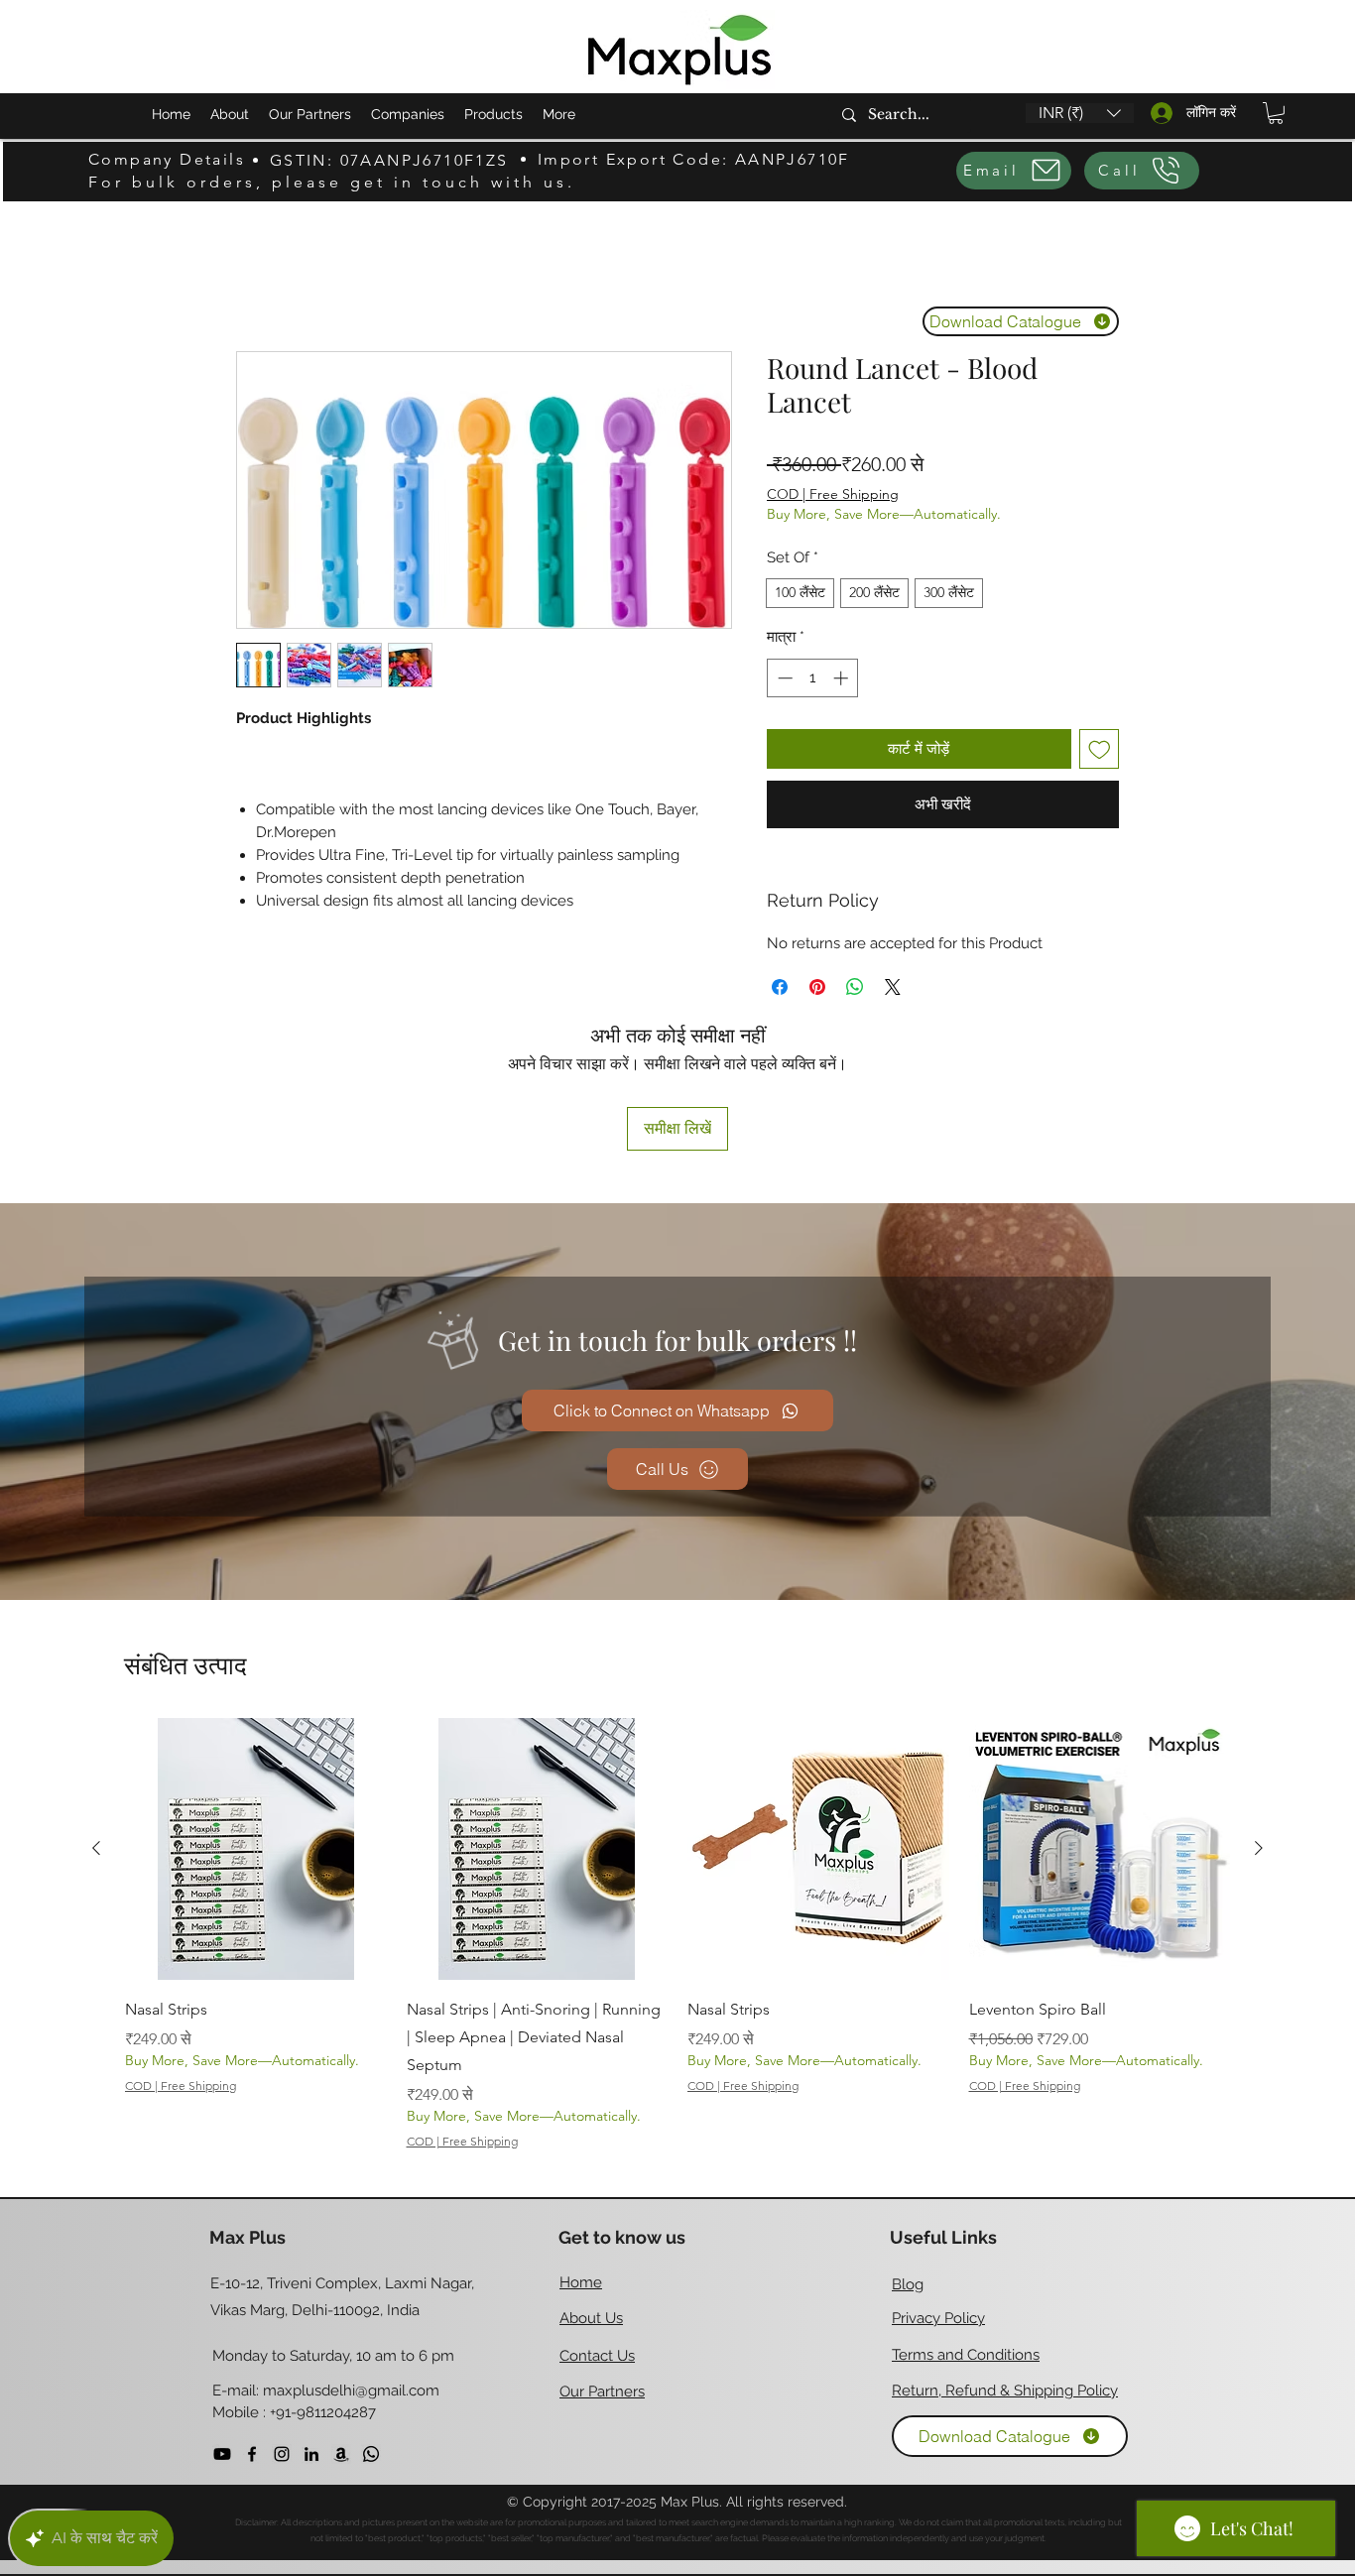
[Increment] (843, 678)
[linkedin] (311, 2322)
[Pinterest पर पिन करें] (817, 987)
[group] (677, 1803)
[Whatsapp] (371, 2322)
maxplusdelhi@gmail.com (351, 2259)
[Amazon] (341, 2322)
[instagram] (282, 2322)
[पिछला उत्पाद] (96, 1717)
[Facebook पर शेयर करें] (780, 987)
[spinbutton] (813, 678)
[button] (1080, 113)
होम (246, 277)
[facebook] (252, 2322)
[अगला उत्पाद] (1259, 1717)
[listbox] (1080, 113)
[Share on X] (893, 987)
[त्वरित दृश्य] (256, 1718)
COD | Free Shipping (833, 494)
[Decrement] (783, 678)
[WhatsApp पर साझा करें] (855, 987)
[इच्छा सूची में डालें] (1100, 749)
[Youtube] (222, 2322)
